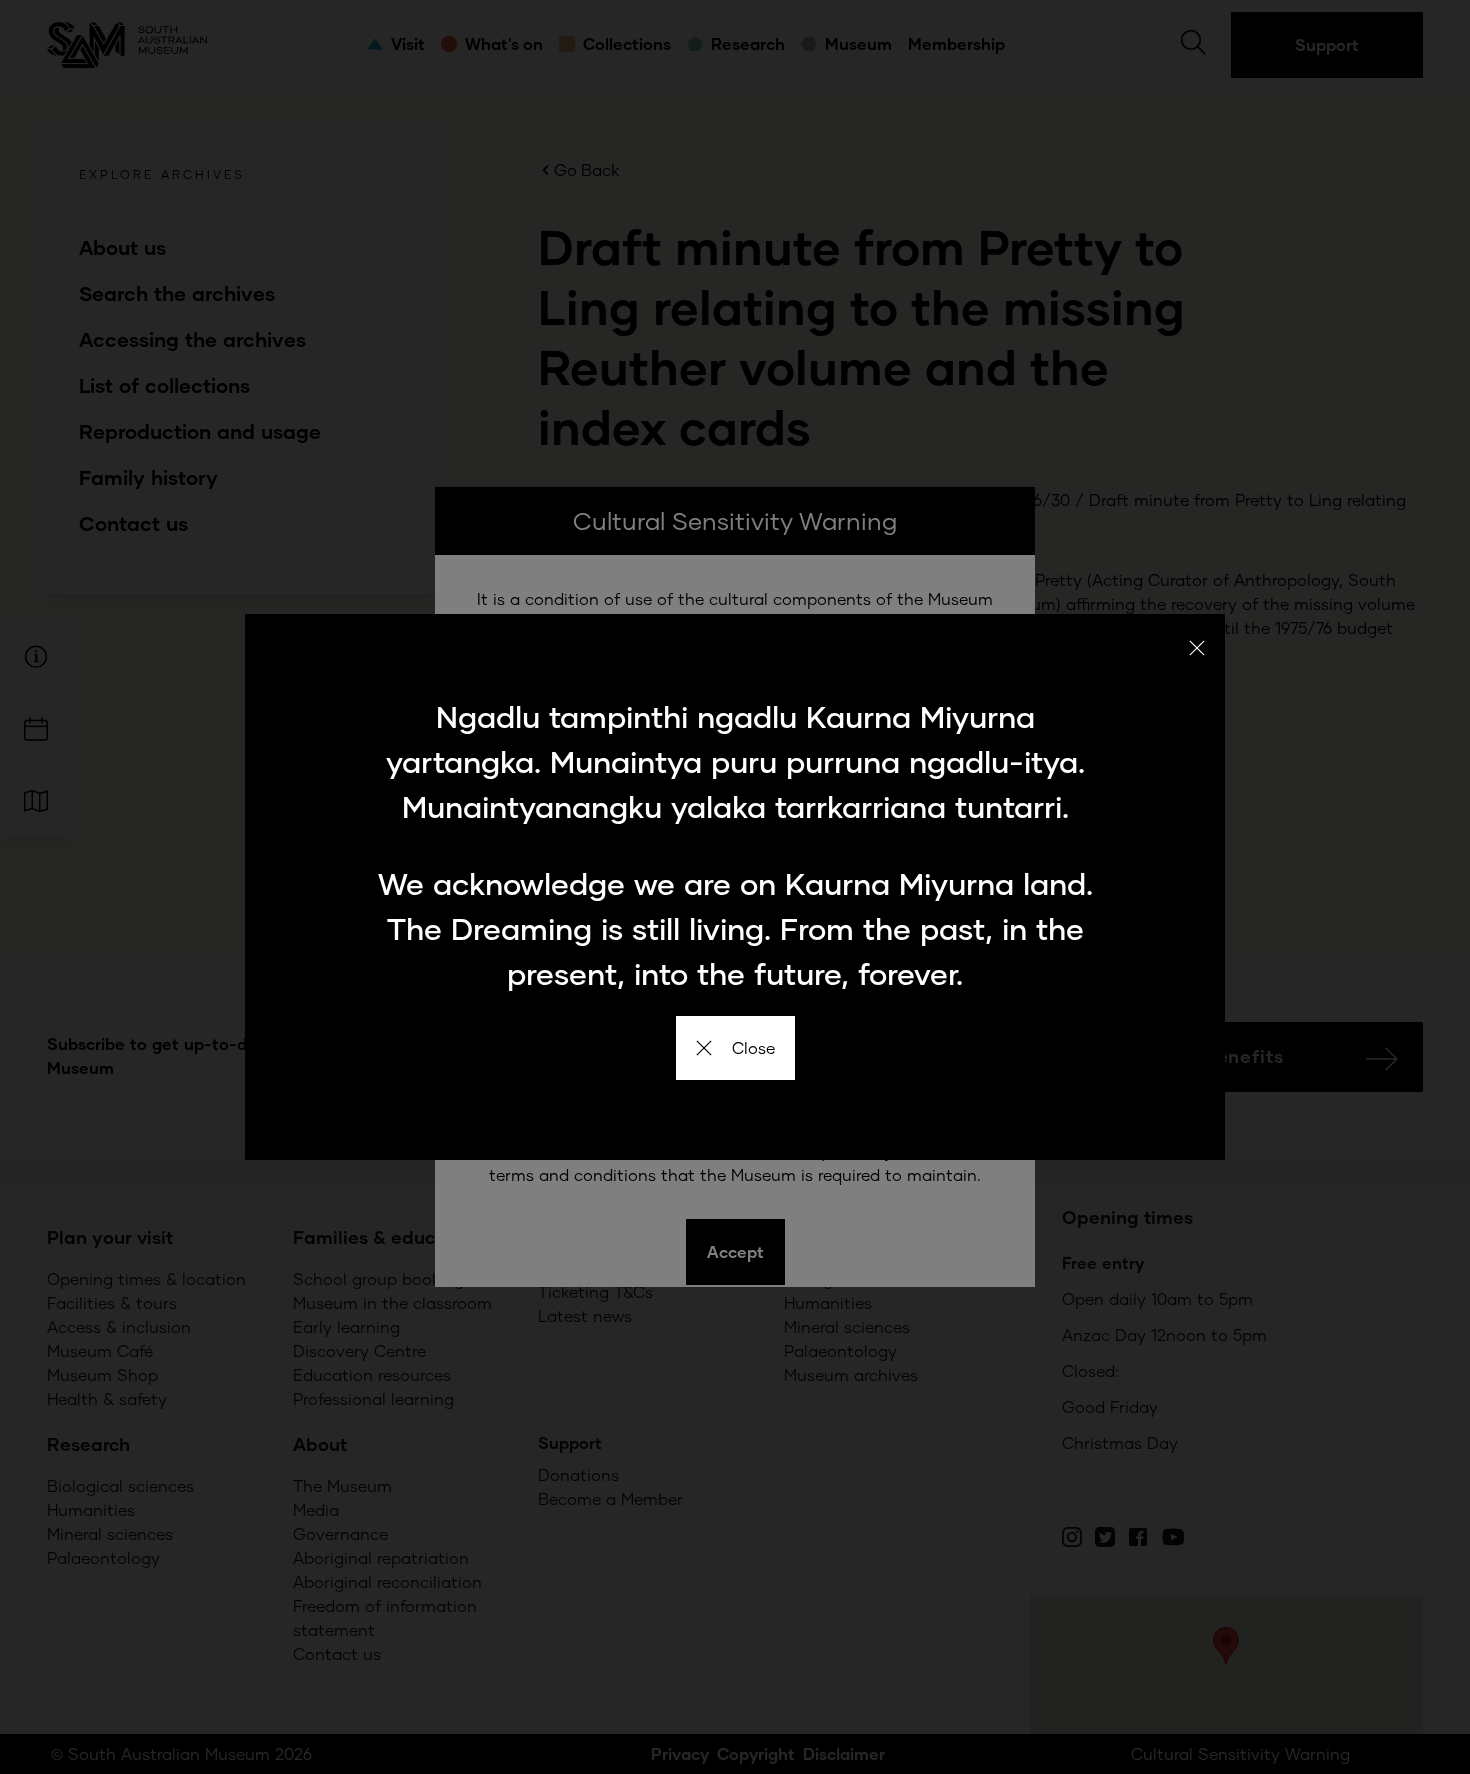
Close (753, 1047)
